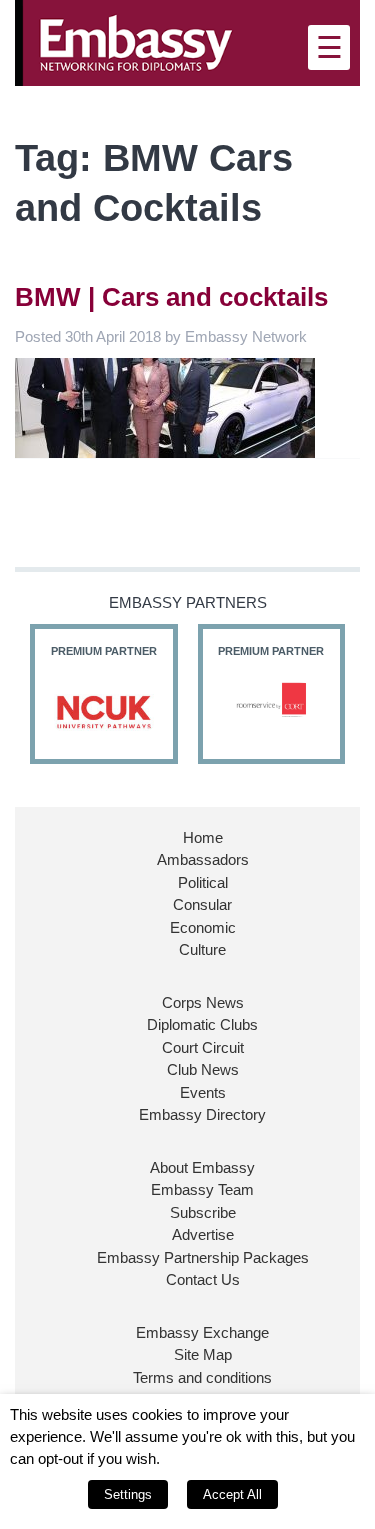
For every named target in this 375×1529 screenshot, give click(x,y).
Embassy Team (202, 1189)
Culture (202, 949)
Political (203, 882)
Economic (203, 927)
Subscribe (203, 1212)
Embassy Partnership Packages (203, 1257)
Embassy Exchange (202, 1332)
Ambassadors (203, 859)
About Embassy (202, 1167)
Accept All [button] (232, 1494)
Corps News (203, 1002)
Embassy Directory (202, 1114)
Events (203, 1092)
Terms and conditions (202, 1377)
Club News (203, 1069)
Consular (202, 904)
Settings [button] (128, 1494)
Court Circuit (203, 1047)
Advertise (203, 1234)
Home (203, 837)
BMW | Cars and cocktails (171, 297)
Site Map (203, 1354)
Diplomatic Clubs (202, 1024)
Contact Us (203, 1279)
